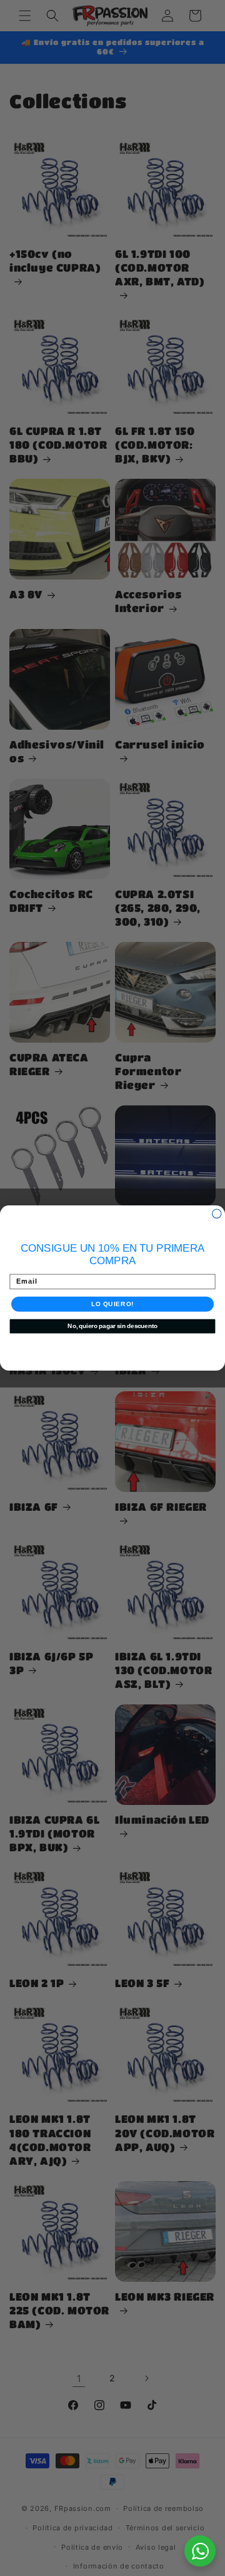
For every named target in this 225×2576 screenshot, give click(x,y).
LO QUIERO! (112, 1304)
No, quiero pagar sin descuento (112, 1326)
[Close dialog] (217, 1214)
